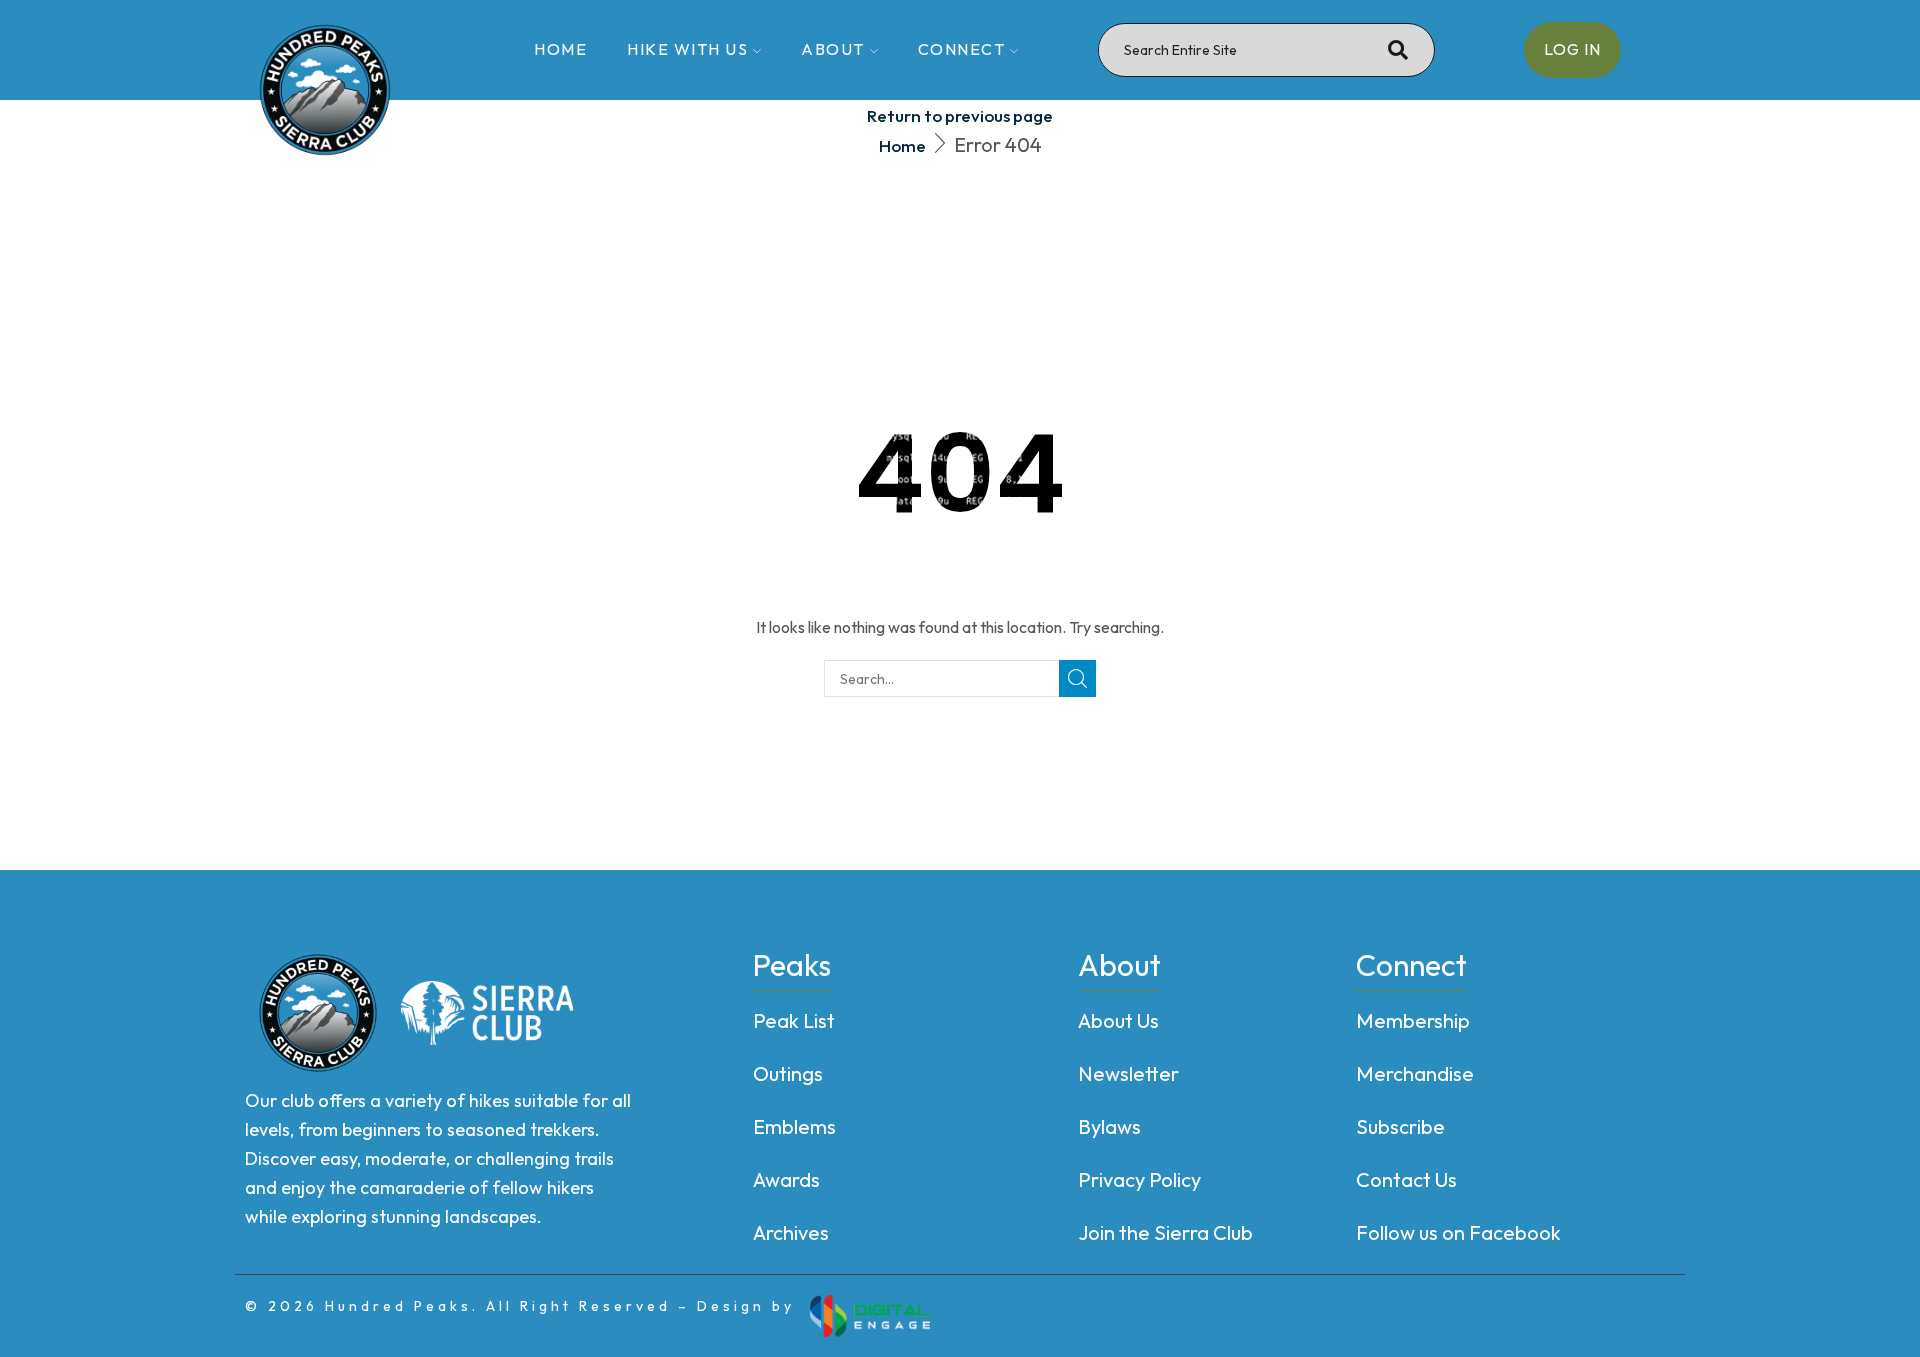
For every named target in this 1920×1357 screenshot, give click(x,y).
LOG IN (1572, 49)
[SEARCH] (1077, 678)
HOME (560, 49)
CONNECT (962, 49)
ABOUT (833, 49)
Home (902, 145)
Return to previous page (960, 115)
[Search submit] (1398, 50)
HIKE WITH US (687, 49)
